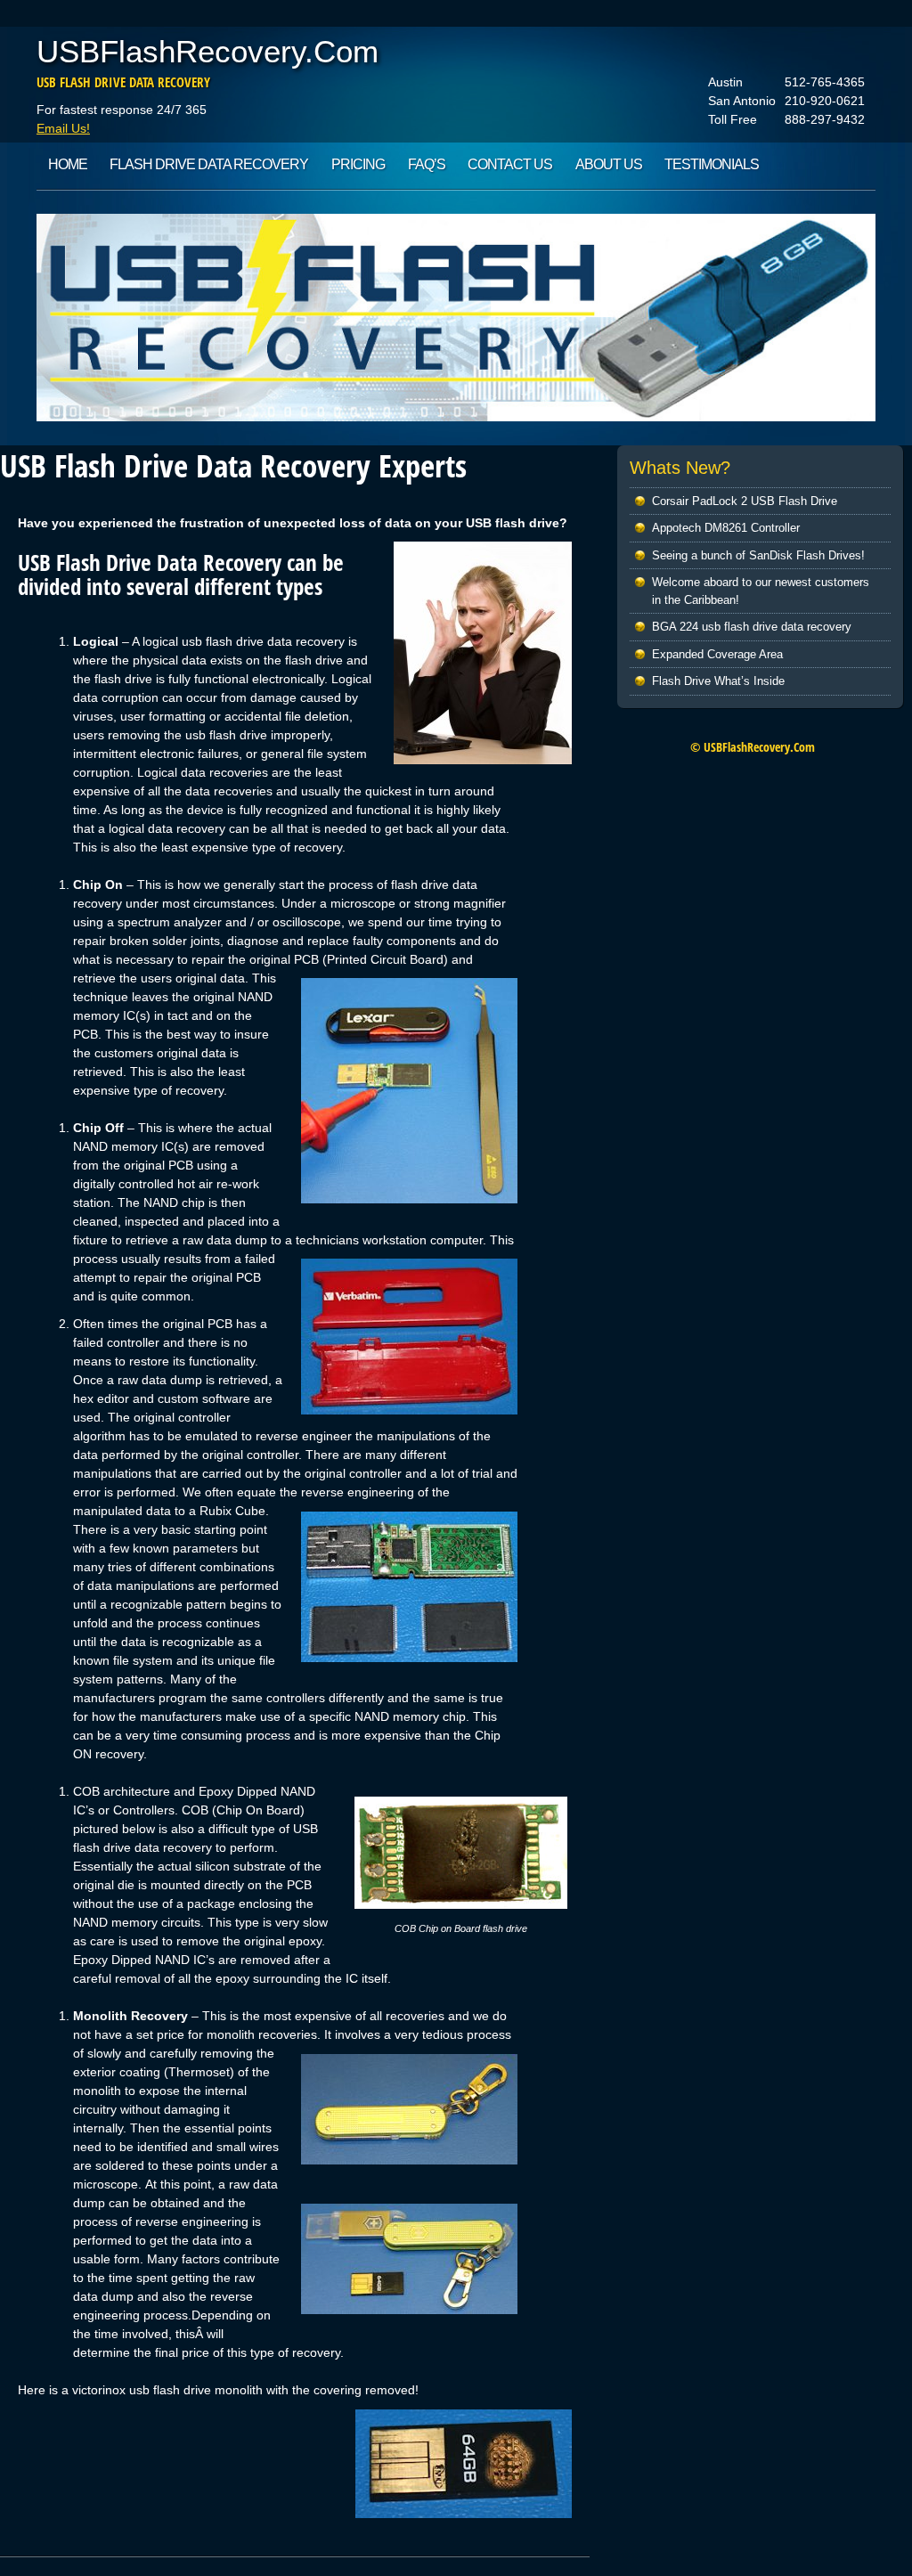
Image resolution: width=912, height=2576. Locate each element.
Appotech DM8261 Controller (726, 528)
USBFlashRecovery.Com (208, 51)
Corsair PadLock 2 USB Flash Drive (745, 501)
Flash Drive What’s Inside (718, 681)
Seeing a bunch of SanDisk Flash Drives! (758, 555)
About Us (609, 164)
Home (68, 164)
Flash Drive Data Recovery (209, 164)
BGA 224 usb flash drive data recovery (752, 627)
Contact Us (510, 164)
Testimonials (712, 164)
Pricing (358, 164)
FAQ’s (427, 164)
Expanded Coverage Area (717, 654)
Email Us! (63, 128)
